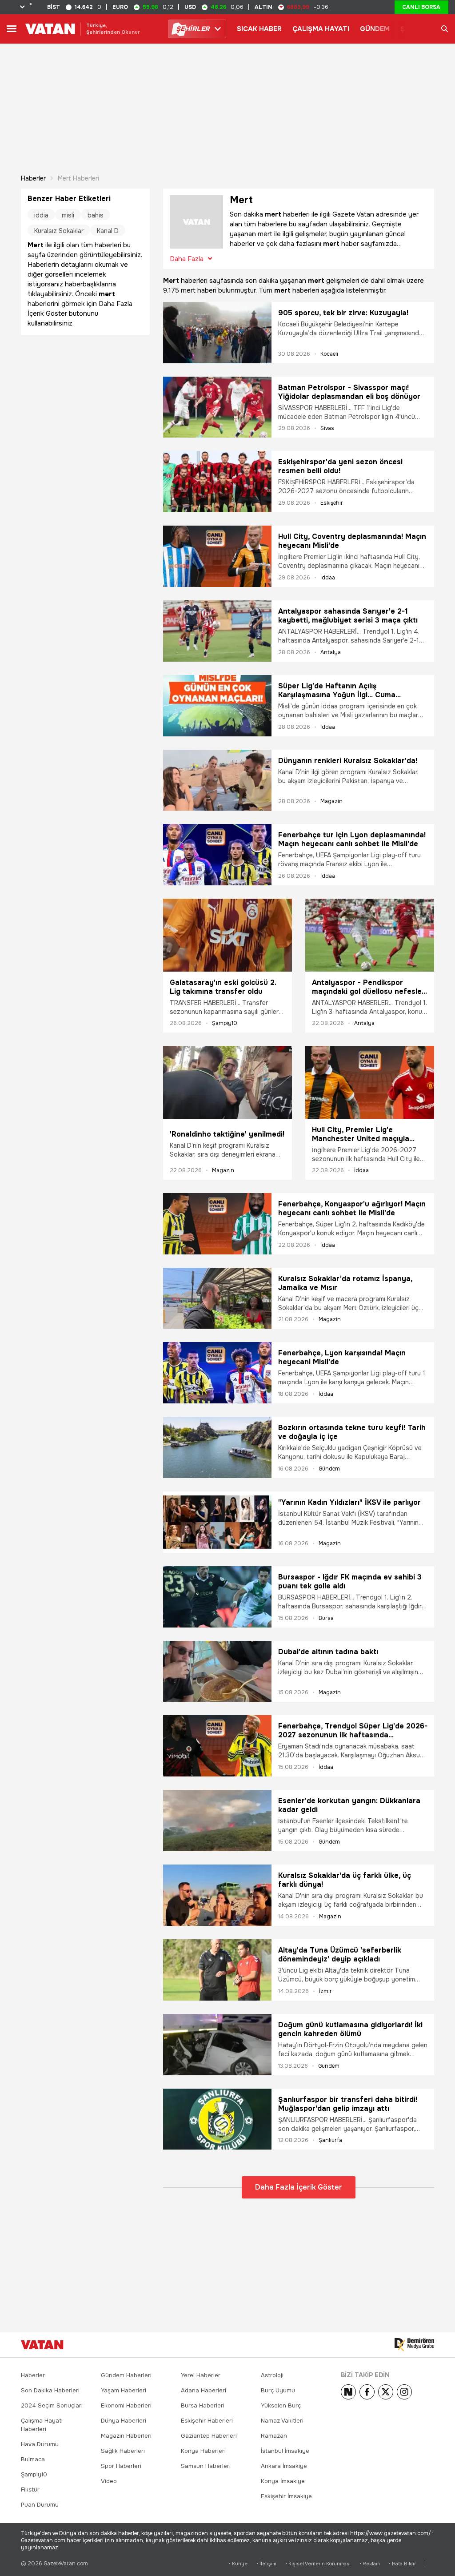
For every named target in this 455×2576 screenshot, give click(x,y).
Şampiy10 (225, 1023)
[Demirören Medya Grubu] (414, 2345)
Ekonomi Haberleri (126, 2405)
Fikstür (30, 2490)
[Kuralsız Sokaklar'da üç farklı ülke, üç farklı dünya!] (217, 1895)
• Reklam (370, 2564)
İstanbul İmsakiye (285, 2451)
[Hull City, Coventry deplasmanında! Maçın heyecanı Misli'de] (217, 556)
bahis (96, 215)
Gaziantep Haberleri (209, 2436)
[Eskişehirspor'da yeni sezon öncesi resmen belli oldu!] (217, 482)
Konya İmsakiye (283, 2481)
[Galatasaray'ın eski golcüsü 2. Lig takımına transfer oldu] (227, 935)
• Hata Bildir (402, 2564)
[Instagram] (404, 2392)
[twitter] (386, 2392)
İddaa (328, 578)
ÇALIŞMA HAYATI (321, 29)
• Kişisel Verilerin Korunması (318, 2564)
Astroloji (272, 2375)
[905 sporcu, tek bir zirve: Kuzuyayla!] (217, 333)
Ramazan (274, 2436)
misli (68, 215)
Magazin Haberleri (126, 2436)
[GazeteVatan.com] (42, 2345)
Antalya (331, 652)
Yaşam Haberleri (124, 2390)
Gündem (329, 1469)
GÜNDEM (375, 29)
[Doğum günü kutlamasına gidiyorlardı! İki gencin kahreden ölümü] (217, 2045)
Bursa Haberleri (203, 2405)
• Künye (238, 2564)
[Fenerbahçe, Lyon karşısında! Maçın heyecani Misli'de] (217, 1373)
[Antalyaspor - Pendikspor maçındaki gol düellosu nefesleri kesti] (370, 935)
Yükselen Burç (281, 2405)
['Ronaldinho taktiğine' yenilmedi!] (227, 1085)
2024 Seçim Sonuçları (52, 2405)
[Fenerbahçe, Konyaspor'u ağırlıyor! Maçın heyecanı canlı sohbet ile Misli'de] (217, 1224)
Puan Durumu (40, 2505)
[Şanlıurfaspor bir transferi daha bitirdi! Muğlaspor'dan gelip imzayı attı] (217, 2119)
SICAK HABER (259, 29)
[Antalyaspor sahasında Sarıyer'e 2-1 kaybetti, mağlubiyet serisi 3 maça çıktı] (217, 631)
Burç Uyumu (278, 2390)
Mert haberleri (78, 178)
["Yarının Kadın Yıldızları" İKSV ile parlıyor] (217, 1522)
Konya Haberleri (203, 2451)
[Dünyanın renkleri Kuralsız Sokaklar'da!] (217, 780)
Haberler (33, 178)
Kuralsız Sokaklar (59, 231)
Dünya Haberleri (124, 2421)
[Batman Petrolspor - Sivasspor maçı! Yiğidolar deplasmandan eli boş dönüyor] (217, 407)
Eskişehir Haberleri (207, 2421)
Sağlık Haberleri (123, 2451)
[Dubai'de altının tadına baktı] (217, 1672)
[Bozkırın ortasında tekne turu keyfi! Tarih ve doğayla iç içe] (217, 1447)
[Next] (348, 2392)
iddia (41, 215)
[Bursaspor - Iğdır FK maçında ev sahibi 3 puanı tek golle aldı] (217, 1597)
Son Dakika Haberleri (50, 2390)
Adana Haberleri (204, 2390)
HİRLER (193, 29)
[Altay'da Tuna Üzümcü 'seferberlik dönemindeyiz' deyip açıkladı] (217, 1970)
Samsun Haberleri (206, 2466)
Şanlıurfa (330, 2140)
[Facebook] (367, 2392)
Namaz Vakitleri (282, 2421)
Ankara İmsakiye (284, 2466)
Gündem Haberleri (126, 2375)
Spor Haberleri (121, 2466)
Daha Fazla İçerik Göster (299, 2187)
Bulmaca (33, 2459)
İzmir (325, 1991)
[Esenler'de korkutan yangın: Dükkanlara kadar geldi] (217, 1820)
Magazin (331, 801)
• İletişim (266, 2564)
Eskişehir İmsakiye (286, 2496)
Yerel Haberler (201, 2375)
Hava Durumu (40, 2444)
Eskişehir (332, 503)
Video (109, 2481)
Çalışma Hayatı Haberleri (42, 2425)
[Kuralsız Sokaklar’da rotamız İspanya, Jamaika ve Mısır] (217, 1298)
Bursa (326, 1618)
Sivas (327, 428)
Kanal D (108, 231)
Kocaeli (329, 354)
